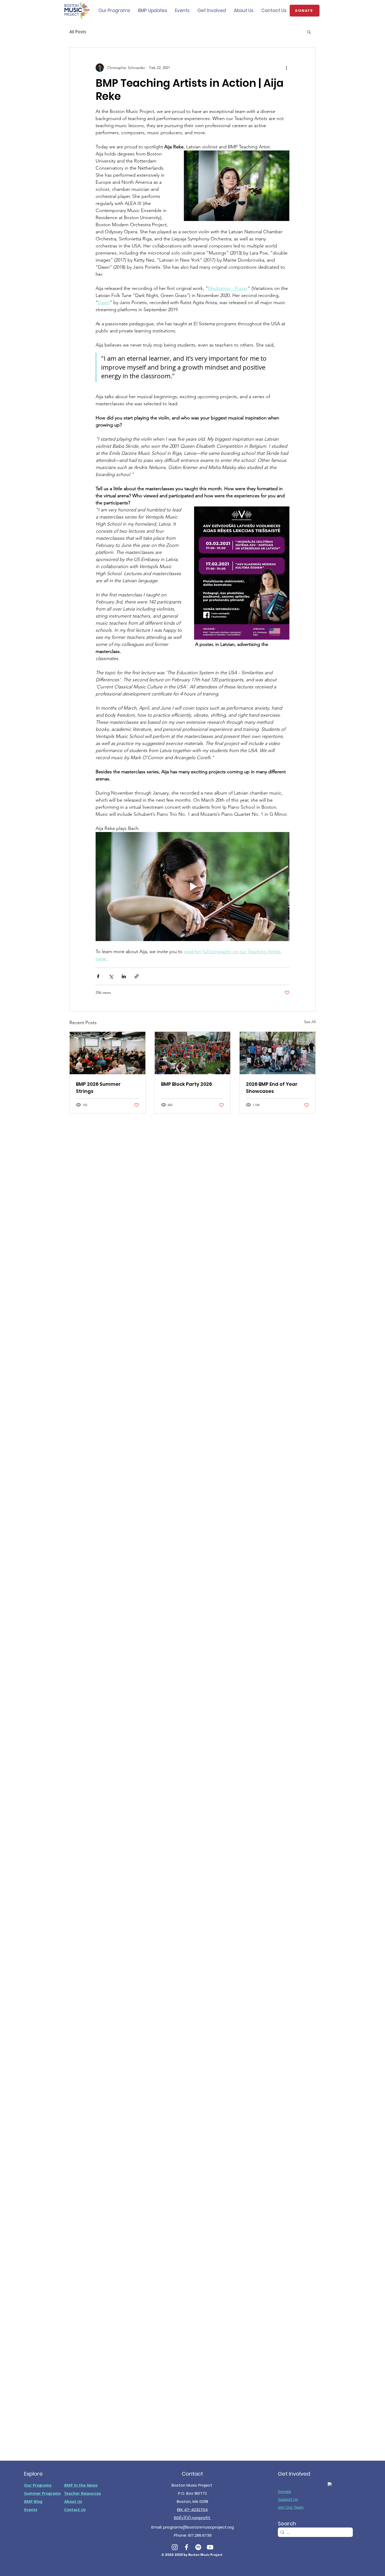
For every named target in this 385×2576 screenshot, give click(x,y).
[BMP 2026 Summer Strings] (108, 1053)
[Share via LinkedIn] (124, 976)
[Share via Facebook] (98, 976)
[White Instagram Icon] (175, 2547)
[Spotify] (198, 2547)
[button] (309, 32)
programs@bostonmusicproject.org (199, 2527)
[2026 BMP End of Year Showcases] (277, 1053)
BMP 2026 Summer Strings (98, 1088)
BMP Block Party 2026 (186, 1084)
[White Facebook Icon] (186, 2547)
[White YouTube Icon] (210, 2547)
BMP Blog (33, 2501)
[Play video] (192, 887)
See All (310, 1022)
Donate (284, 2491)
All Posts (78, 32)
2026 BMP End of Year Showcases (272, 1088)
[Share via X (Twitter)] (111, 976)
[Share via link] (137, 976)
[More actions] (286, 68)
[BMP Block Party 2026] (193, 1053)
